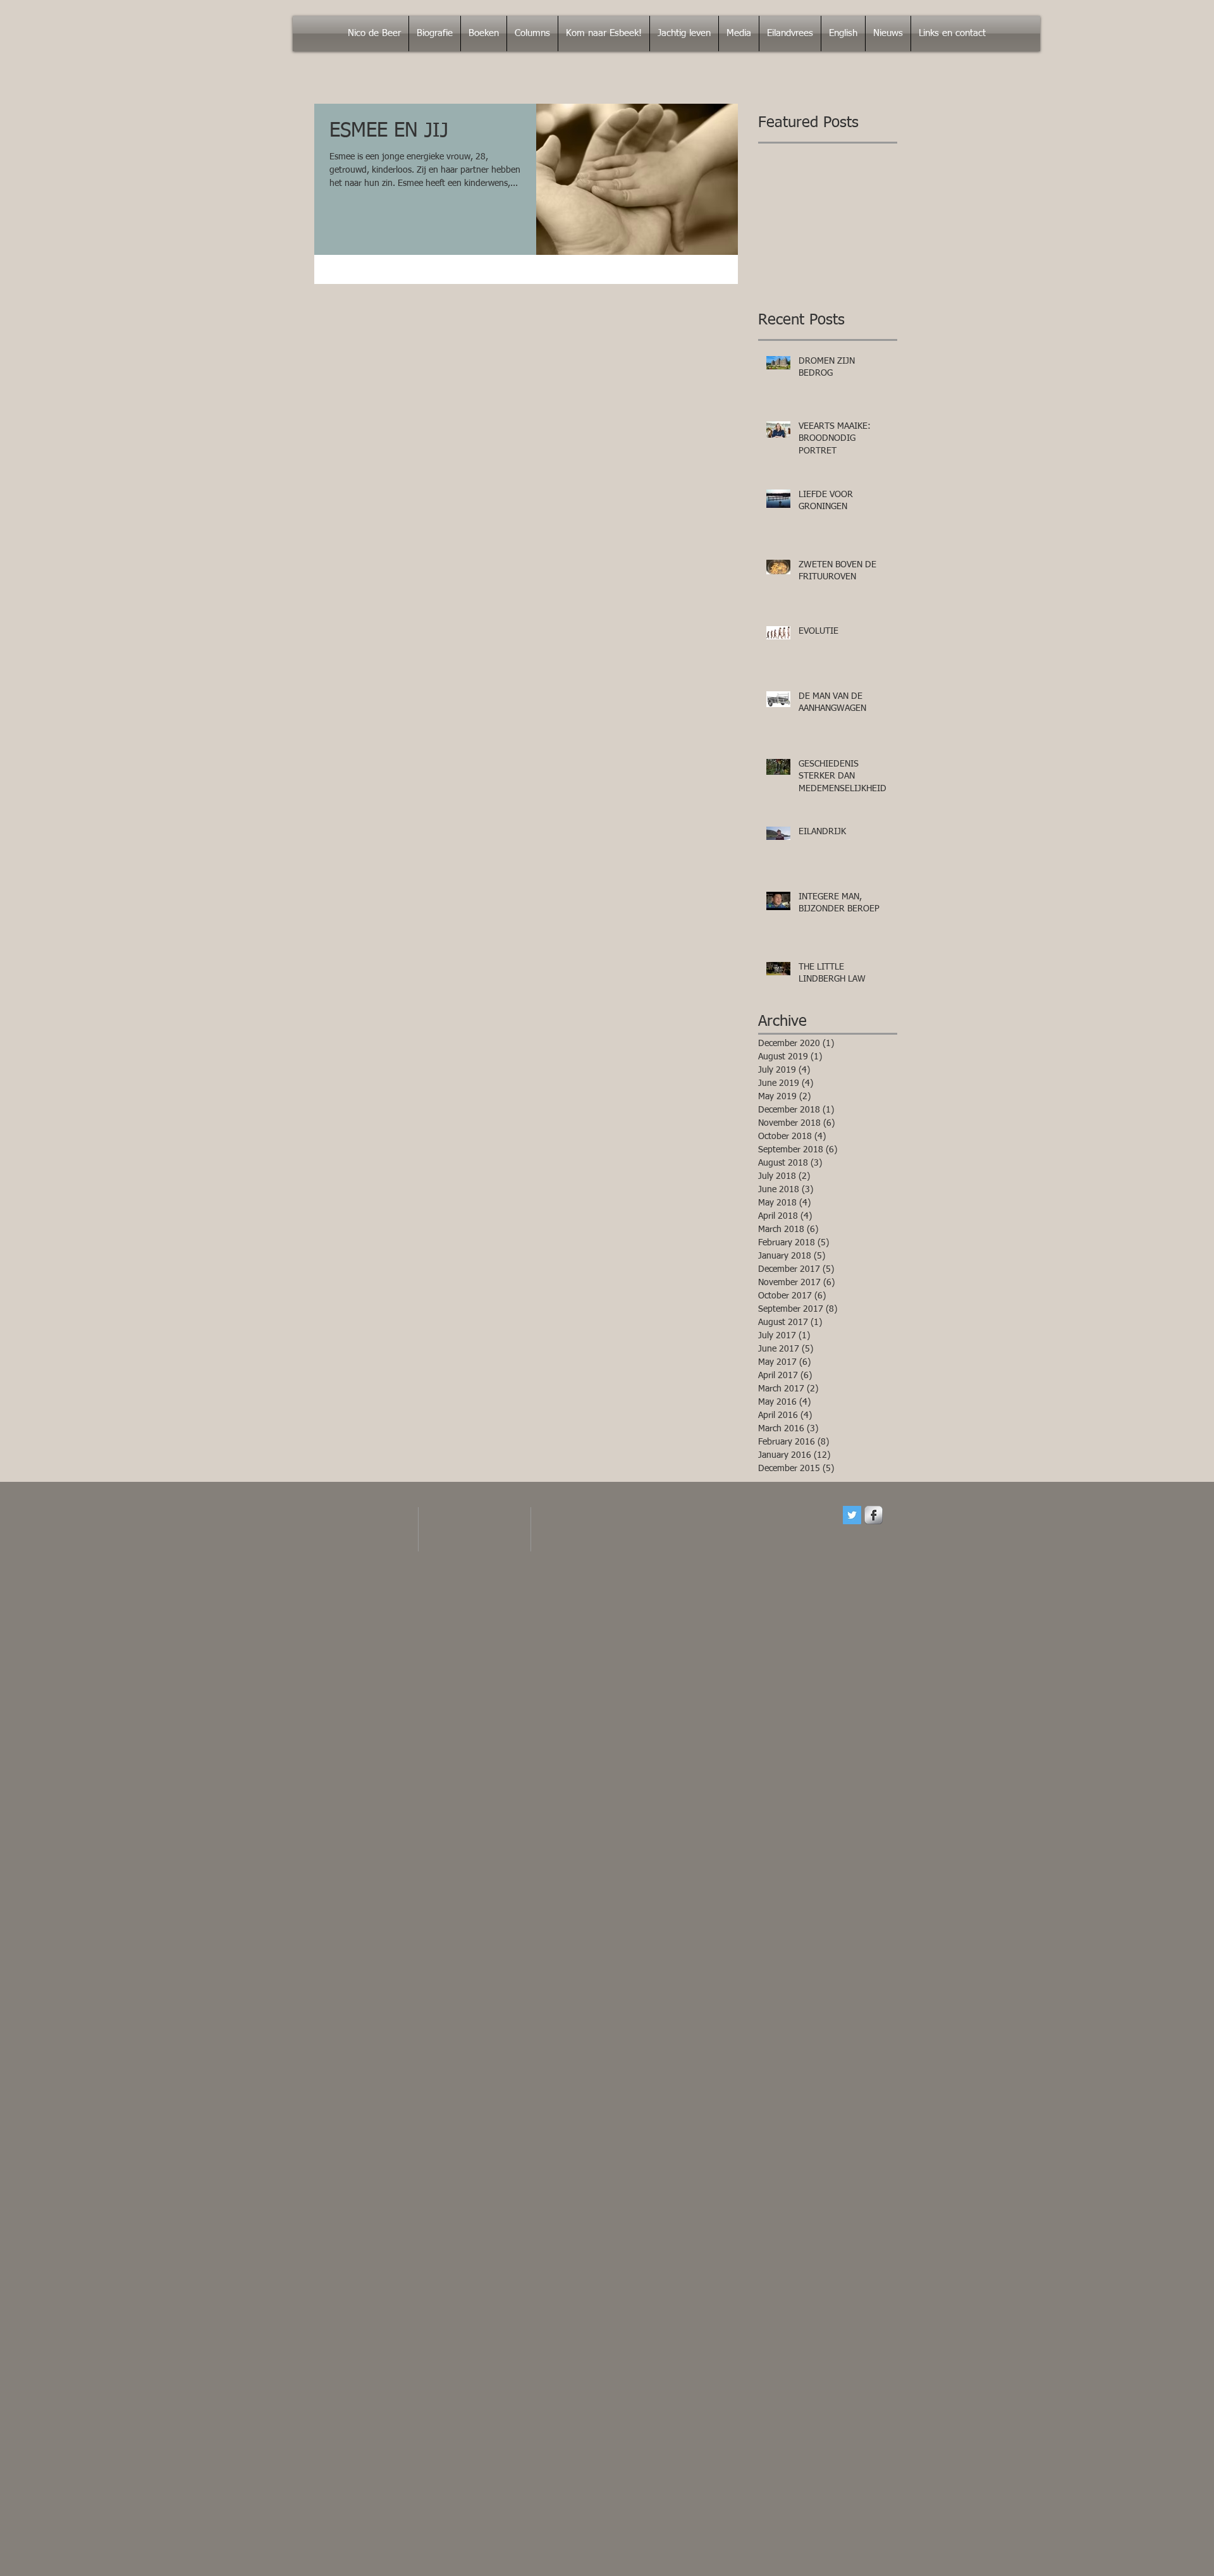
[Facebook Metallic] (874, 1515)
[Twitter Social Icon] (852, 1515)
